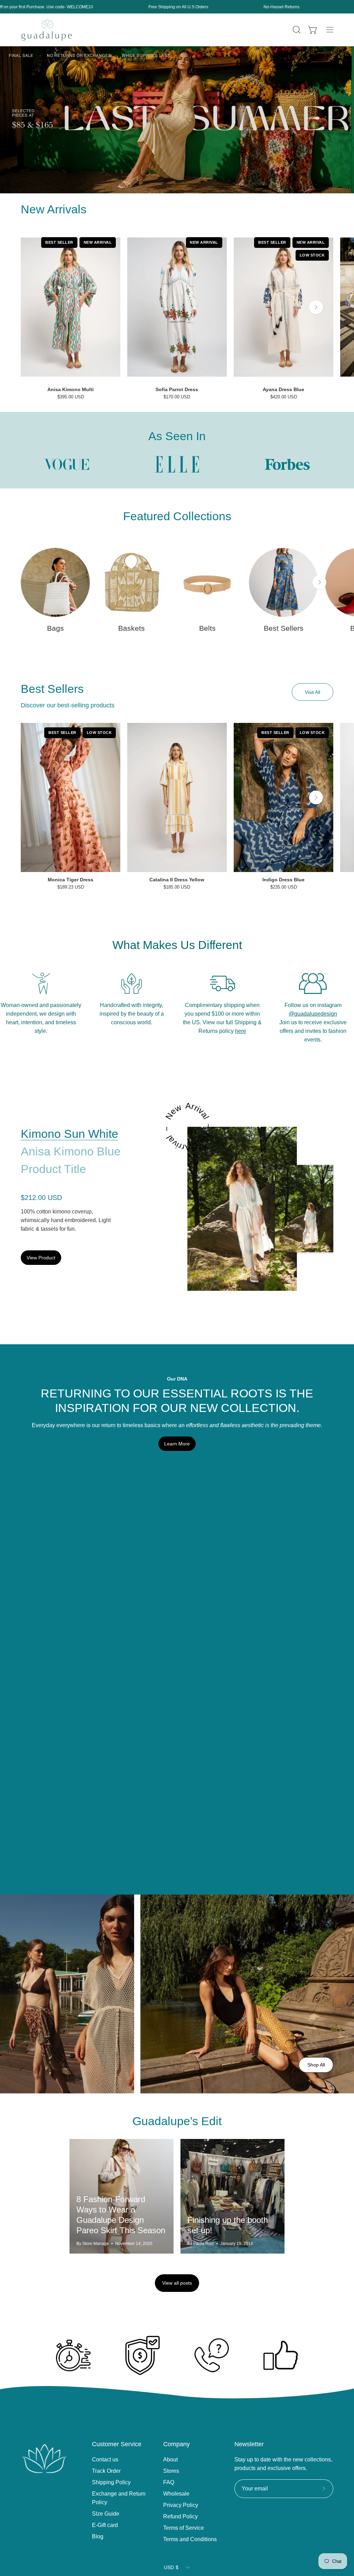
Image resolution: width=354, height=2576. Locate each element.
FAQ (169, 2482)
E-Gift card (105, 2525)
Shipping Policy (111, 2482)
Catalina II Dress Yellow (177, 880)
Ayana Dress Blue (283, 389)
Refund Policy (180, 2516)
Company (176, 2444)
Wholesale (176, 2494)
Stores (171, 2471)
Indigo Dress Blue (283, 880)
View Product (41, 1258)
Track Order (106, 2471)
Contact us (105, 2459)
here (241, 1031)
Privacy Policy (181, 2505)
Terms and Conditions (190, 2539)
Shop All (316, 2065)
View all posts (177, 2283)
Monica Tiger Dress (71, 880)
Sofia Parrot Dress (177, 389)
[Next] (316, 307)
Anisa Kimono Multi (71, 389)
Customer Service (117, 2444)
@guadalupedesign (313, 1014)
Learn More (177, 1444)
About (170, 2459)
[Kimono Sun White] (242, 1209)
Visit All (313, 692)
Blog (98, 2536)
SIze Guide (106, 2514)
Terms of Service (184, 2528)
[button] (296, 30)
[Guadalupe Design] (47, 30)
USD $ (171, 2567)
